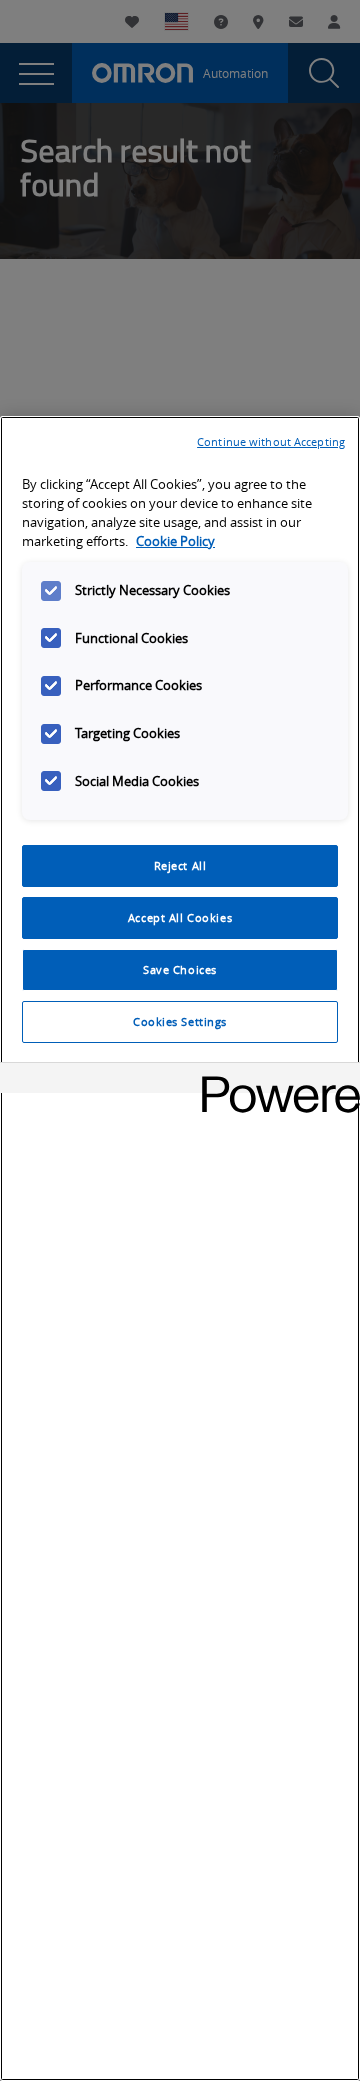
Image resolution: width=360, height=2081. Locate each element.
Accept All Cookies (180, 917)
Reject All (180, 865)
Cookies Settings (180, 1021)
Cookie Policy (175, 541)
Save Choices (180, 969)
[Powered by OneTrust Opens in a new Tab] (274, 1080)
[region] (180, 1248)
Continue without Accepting (271, 441)
